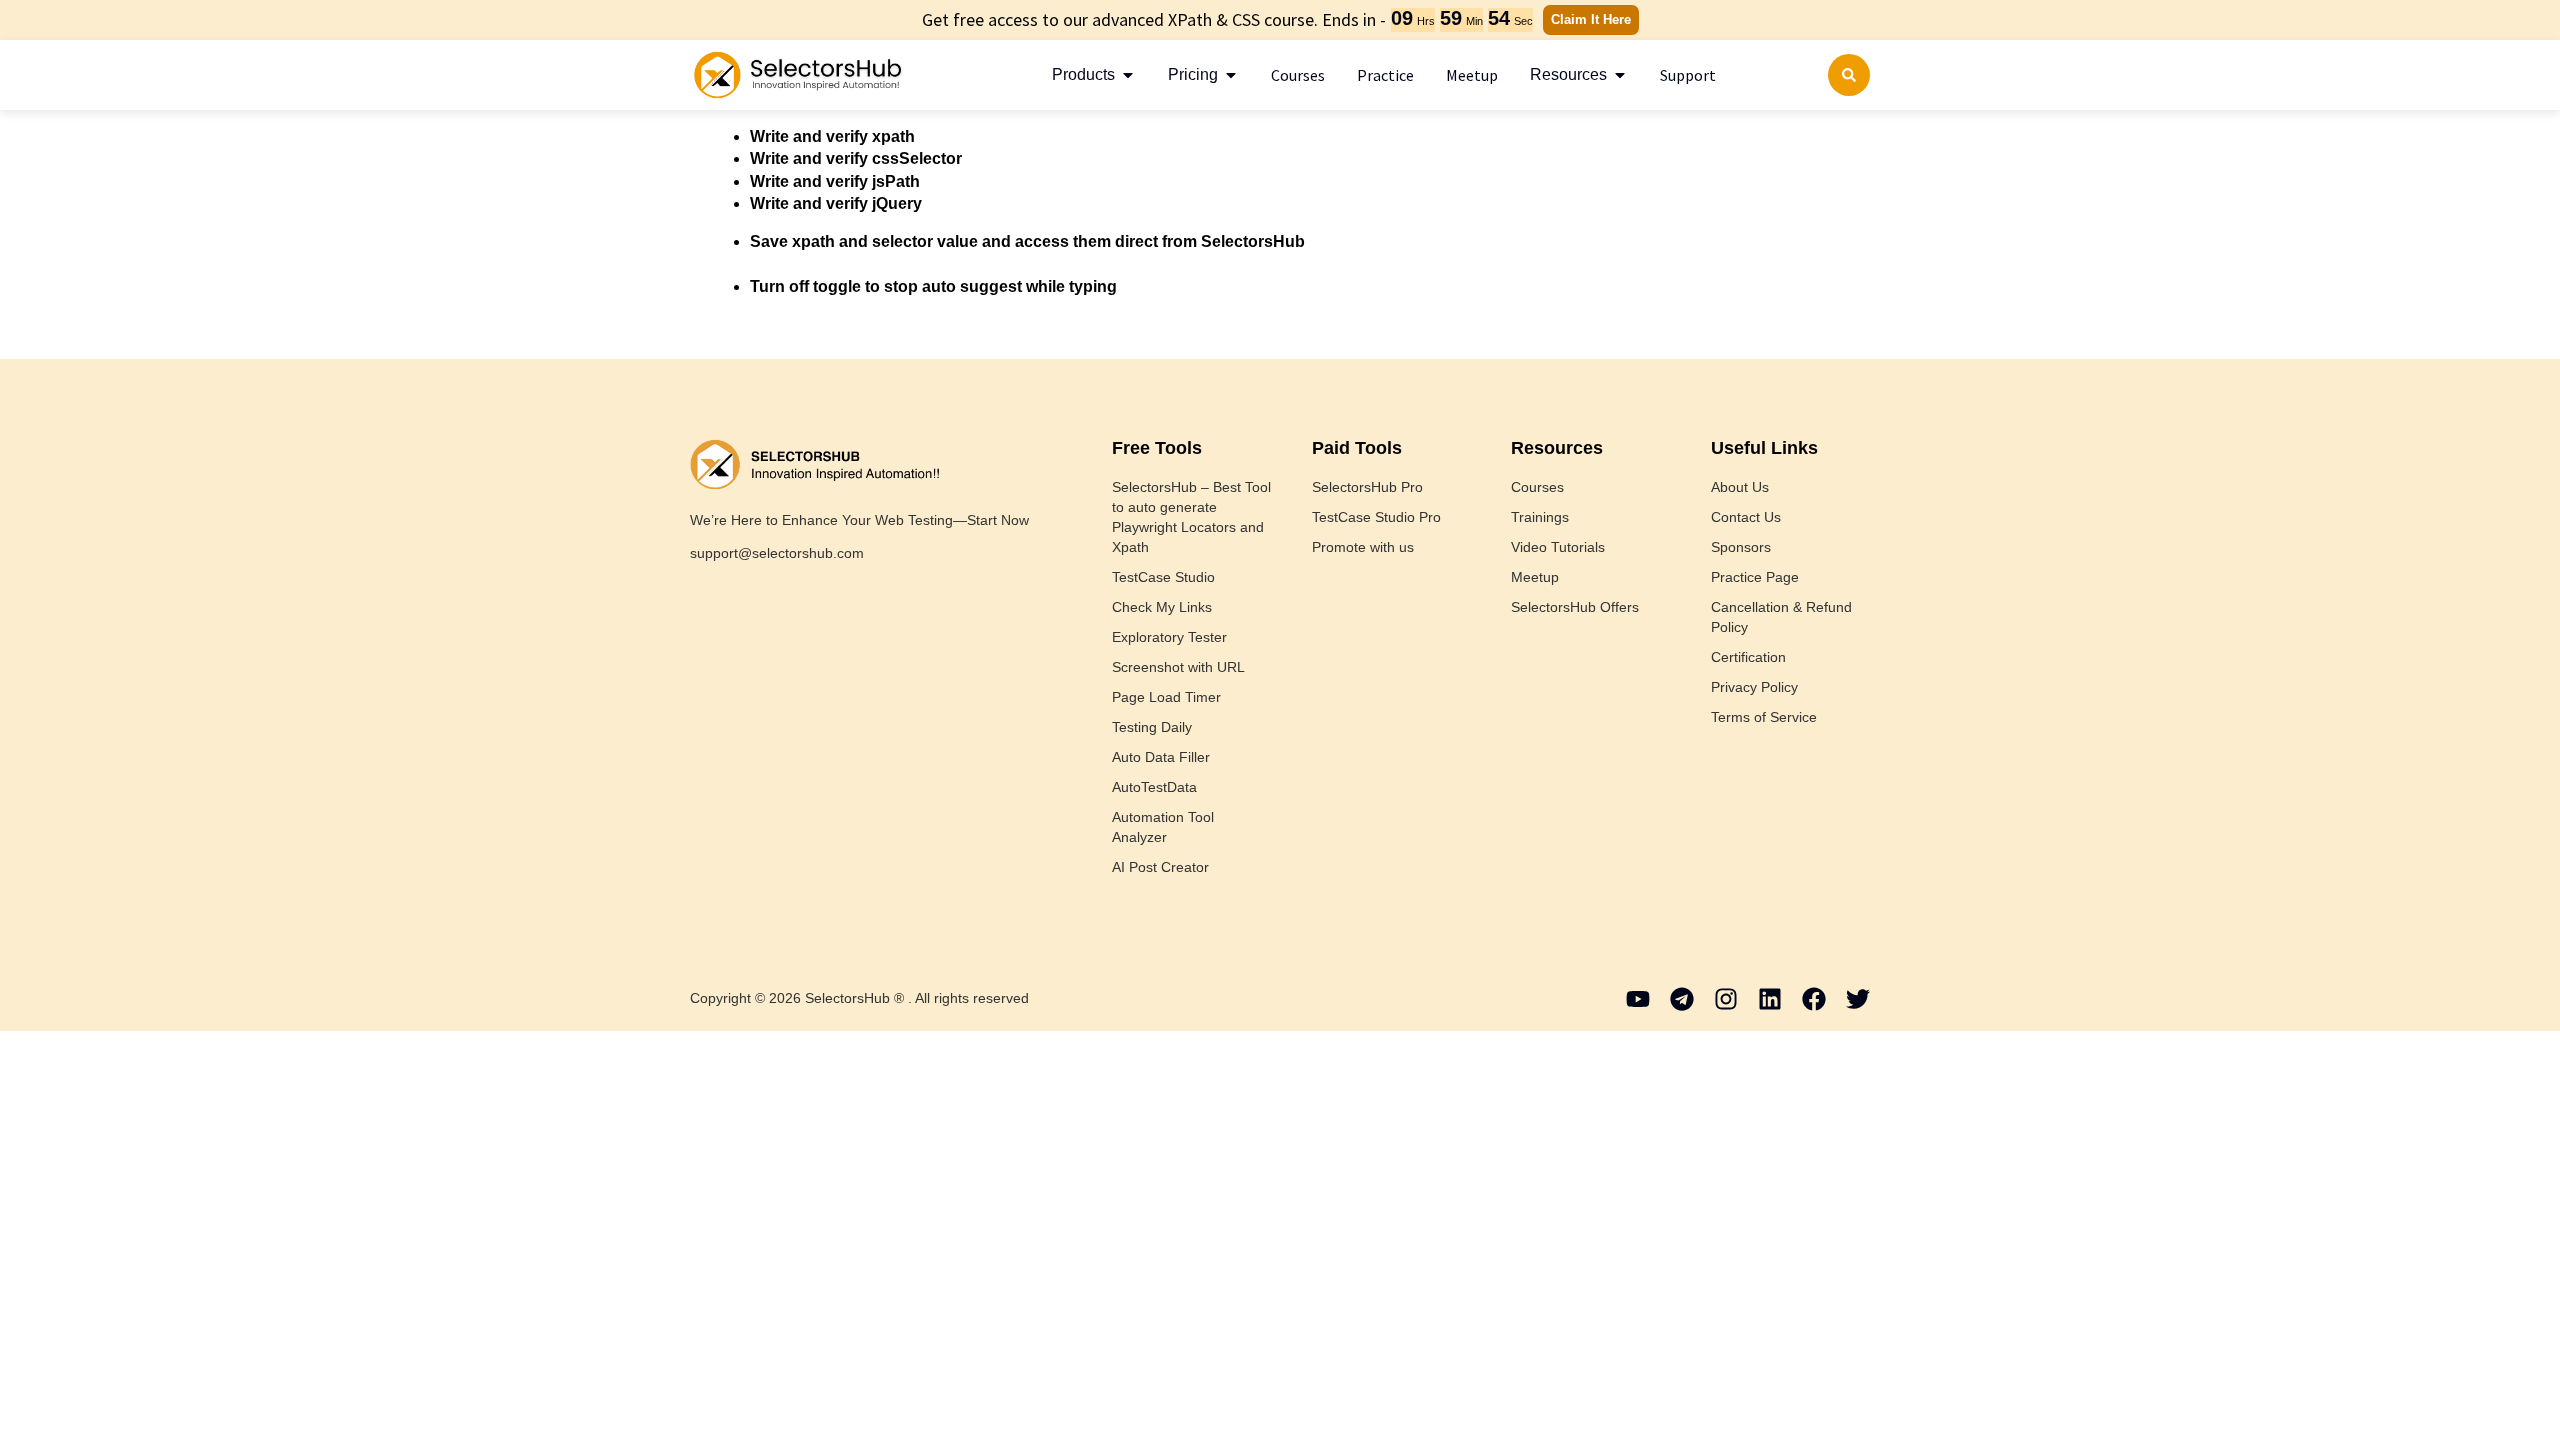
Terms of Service (1764, 717)
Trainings (1540, 517)
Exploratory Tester (1169, 637)
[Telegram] (1682, 999)
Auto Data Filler (1161, 757)
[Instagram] (1726, 999)
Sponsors (1741, 547)
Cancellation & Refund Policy (1781, 617)
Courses (1537, 487)
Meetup (1535, 577)
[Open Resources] (1620, 75)
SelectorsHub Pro (1367, 487)
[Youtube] (1638, 999)
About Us (1740, 487)
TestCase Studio (1163, 577)
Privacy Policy (1754, 687)
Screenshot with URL (1178, 667)
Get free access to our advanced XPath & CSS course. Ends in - (1154, 19)
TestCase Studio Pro (1376, 517)
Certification (1748, 657)
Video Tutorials (1558, 547)
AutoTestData (1154, 787)
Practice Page (1755, 577)
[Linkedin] (1770, 999)
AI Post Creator (1160, 867)
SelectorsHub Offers (1575, 607)
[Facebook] (1814, 999)
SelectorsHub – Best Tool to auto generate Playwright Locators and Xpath (1191, 517)
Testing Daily (1152, 727)
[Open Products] (1128, 75)
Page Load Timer (1166, 697)
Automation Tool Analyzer (1163, 827)
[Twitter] (1858, 999)
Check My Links (1162, 607)
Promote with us (1363, 547)
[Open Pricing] (1231, 75)
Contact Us (1746, 517)
